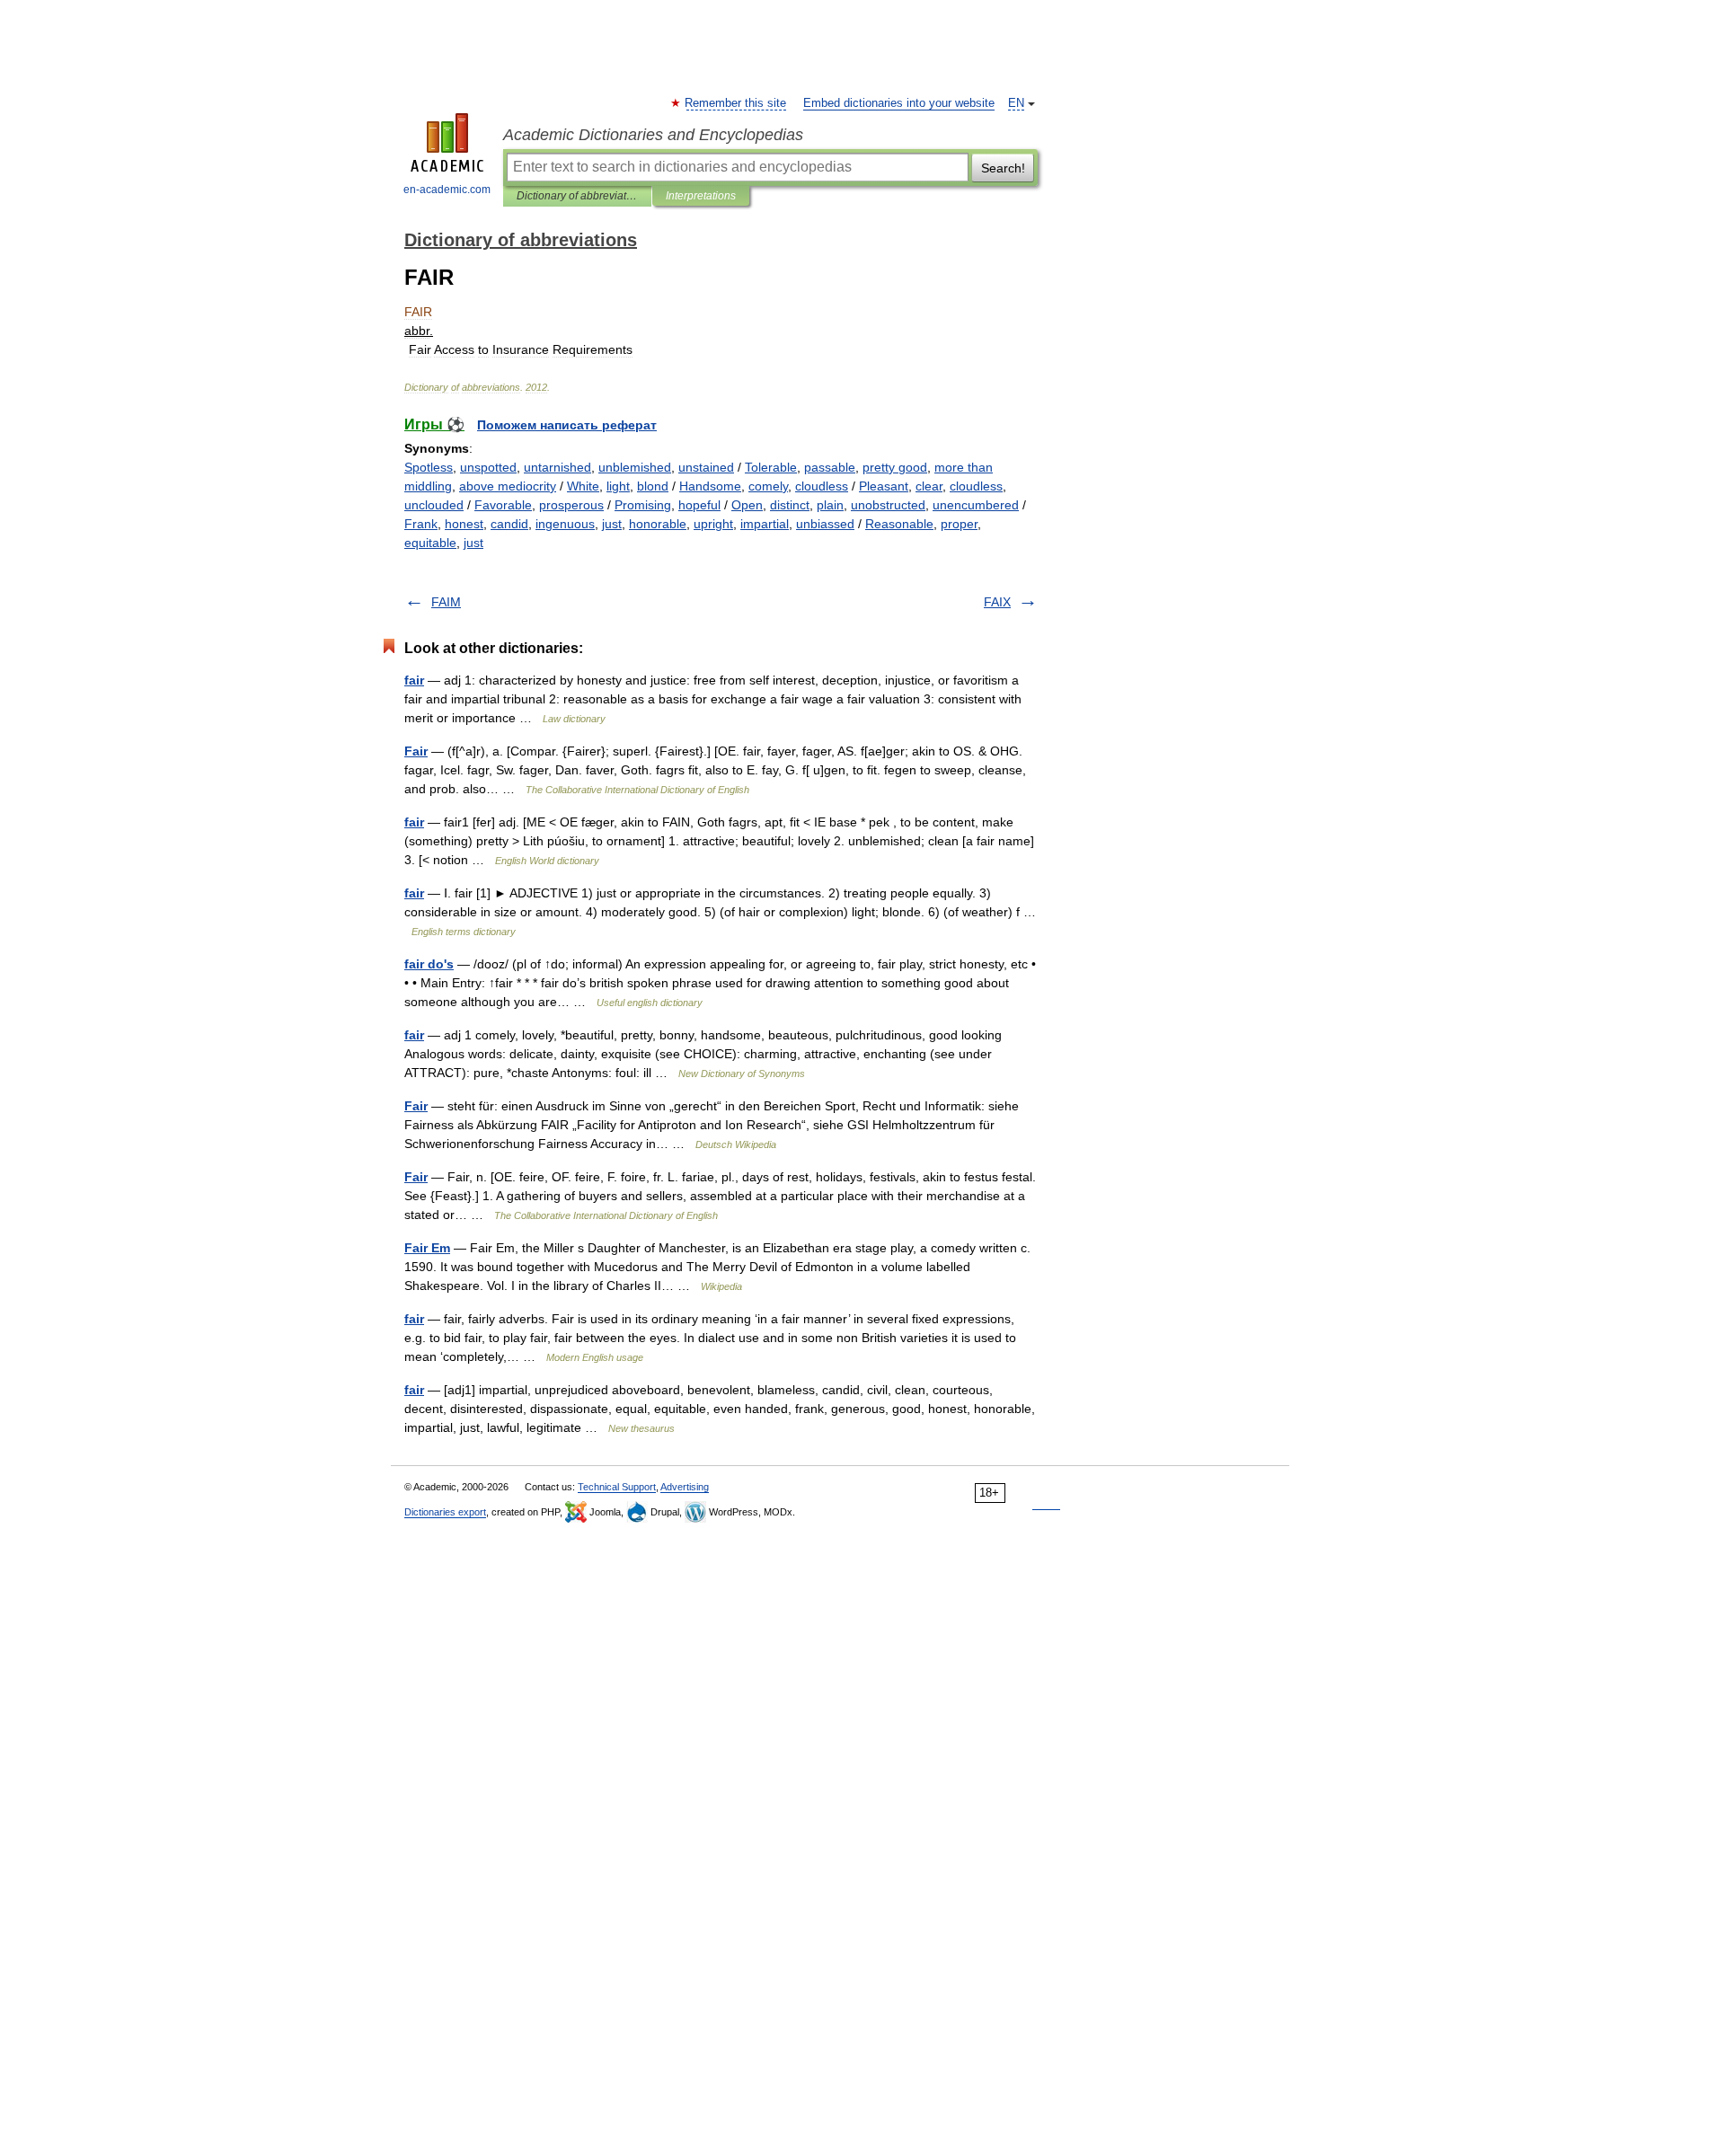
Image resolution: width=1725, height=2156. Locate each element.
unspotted (488, 467)
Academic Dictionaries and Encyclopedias (653, 135)
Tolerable (771, 467)
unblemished (635, 467)
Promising (643, 505)
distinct (790, 505)
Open (747, 505)
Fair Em (427, 1248)
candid (509, 524)
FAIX (997, 602)
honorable (658, 524)
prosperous (571, 505)
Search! (1003, 168)
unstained (706, 467)
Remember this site (736, 103)
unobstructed (888, 505)
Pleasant (884, 486)
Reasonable (899, 524)
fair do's (429, 964)
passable (830, 467)
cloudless (822, 486)
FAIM (446, 602)
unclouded (434, 505)
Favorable (503, 505)
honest (464, 524)
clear (929, 486)
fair (414, 680)
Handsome (710, 486)
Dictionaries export (445, 1512)
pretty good (895, 467)
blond (653, 486)
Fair (416, 751)
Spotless (429, 467)
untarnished (557, 467)
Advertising (685, 1487)
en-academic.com (447, 190)
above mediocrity (508, 486)
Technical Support (617, 1487)
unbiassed (825, 524)
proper (959, 524)
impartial (765, 524)
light (618, 486)
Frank (421, 524)
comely (768, 486)
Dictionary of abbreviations (577, 196)
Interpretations (701, 196)
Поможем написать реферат (567, 425)
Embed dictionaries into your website (899, 103)
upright (713, 524)
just (612, 524)
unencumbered (976, 505)
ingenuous (565, 524)
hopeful (699, 505)
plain (830, 505)
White (583, 486)
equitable (430, 543)
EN (1016, 103)
